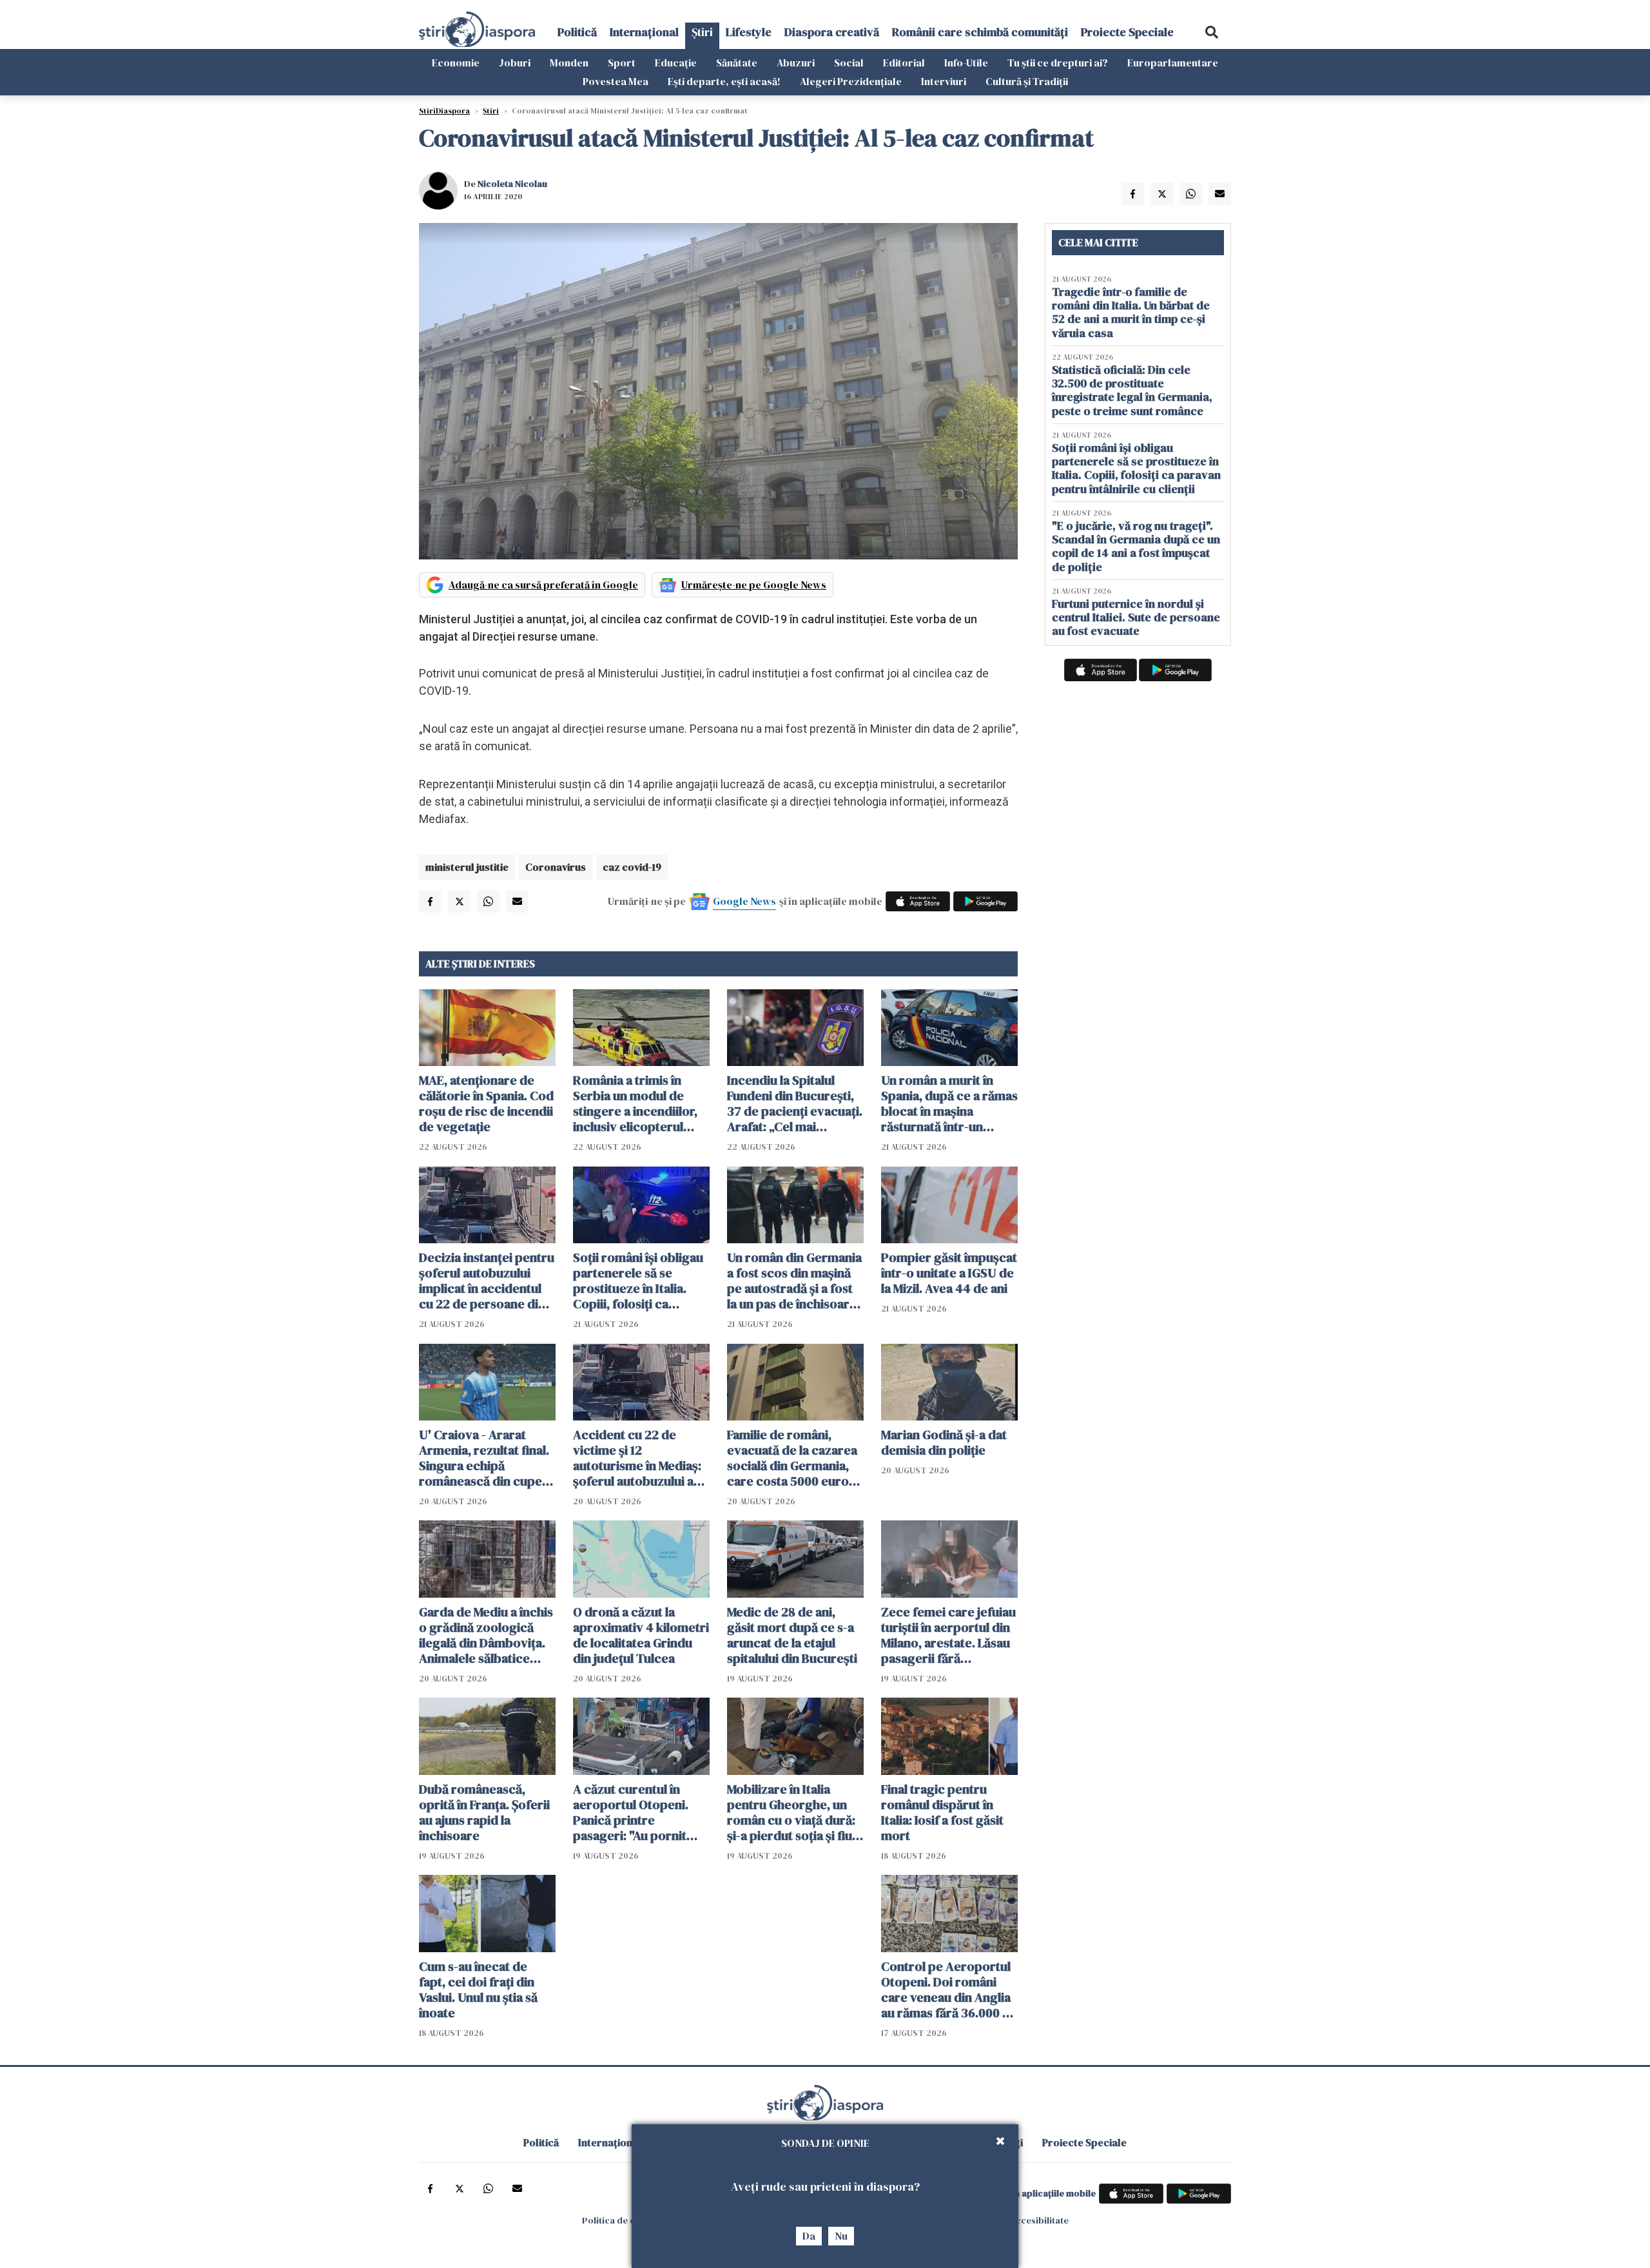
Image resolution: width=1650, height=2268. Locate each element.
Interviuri (944, 81)
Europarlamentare (1173, 63)
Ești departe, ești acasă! (724, 81)
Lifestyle (749, 32)
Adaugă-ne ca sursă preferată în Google (543, 585)
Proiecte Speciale (1127, 32)
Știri (702, 32)
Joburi (515, 63)
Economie (456, 63)
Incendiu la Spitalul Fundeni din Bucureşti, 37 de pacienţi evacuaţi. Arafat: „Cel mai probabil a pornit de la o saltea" (795, 1103)
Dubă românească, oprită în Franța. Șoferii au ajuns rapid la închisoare (484, 1812)
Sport (622, 63)
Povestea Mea (616, 81)
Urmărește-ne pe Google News (754, 585)
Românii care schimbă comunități (980, 32)
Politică (577, 32)
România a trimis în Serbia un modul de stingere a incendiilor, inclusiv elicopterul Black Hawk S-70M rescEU (635, 1103)
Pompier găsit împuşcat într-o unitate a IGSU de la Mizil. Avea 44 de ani (949, 1273)
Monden (569, 63)
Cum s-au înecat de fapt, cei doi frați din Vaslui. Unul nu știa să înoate (478, 1990)
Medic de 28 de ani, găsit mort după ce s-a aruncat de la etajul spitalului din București (792, 1635)
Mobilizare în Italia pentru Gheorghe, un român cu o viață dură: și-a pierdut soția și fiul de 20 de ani (791, 1812)
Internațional (644, 32)
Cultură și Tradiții (1027, 81)
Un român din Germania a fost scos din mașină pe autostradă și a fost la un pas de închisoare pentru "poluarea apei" (794, 1281)
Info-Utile (966, 63)
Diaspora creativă (832, 32)
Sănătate (737, 63)
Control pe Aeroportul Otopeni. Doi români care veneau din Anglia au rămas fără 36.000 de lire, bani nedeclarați (949, 1990)
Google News (744, 901)
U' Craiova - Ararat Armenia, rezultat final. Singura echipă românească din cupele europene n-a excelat (486, 1458)
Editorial (904, 63)
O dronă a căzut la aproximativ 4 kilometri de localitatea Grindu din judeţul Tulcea (641, 1635)
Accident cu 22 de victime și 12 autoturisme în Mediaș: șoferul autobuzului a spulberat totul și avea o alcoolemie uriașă (641, 1458)
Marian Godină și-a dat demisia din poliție (944, 1442)
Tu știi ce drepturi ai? (1058, 63)
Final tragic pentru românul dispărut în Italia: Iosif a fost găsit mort (942, 1812)
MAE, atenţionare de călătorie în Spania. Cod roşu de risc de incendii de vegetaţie (486, 1103)
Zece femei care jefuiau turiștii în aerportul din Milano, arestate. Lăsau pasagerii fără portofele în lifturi (948, 1635)
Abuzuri (796, 63)
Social (849, 63)
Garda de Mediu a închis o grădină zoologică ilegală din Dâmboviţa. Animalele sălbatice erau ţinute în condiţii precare (486, 1635)
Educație (676, 63)
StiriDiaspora (444, 111)
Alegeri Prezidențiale (851, 81)
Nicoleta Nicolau (512, 184)
